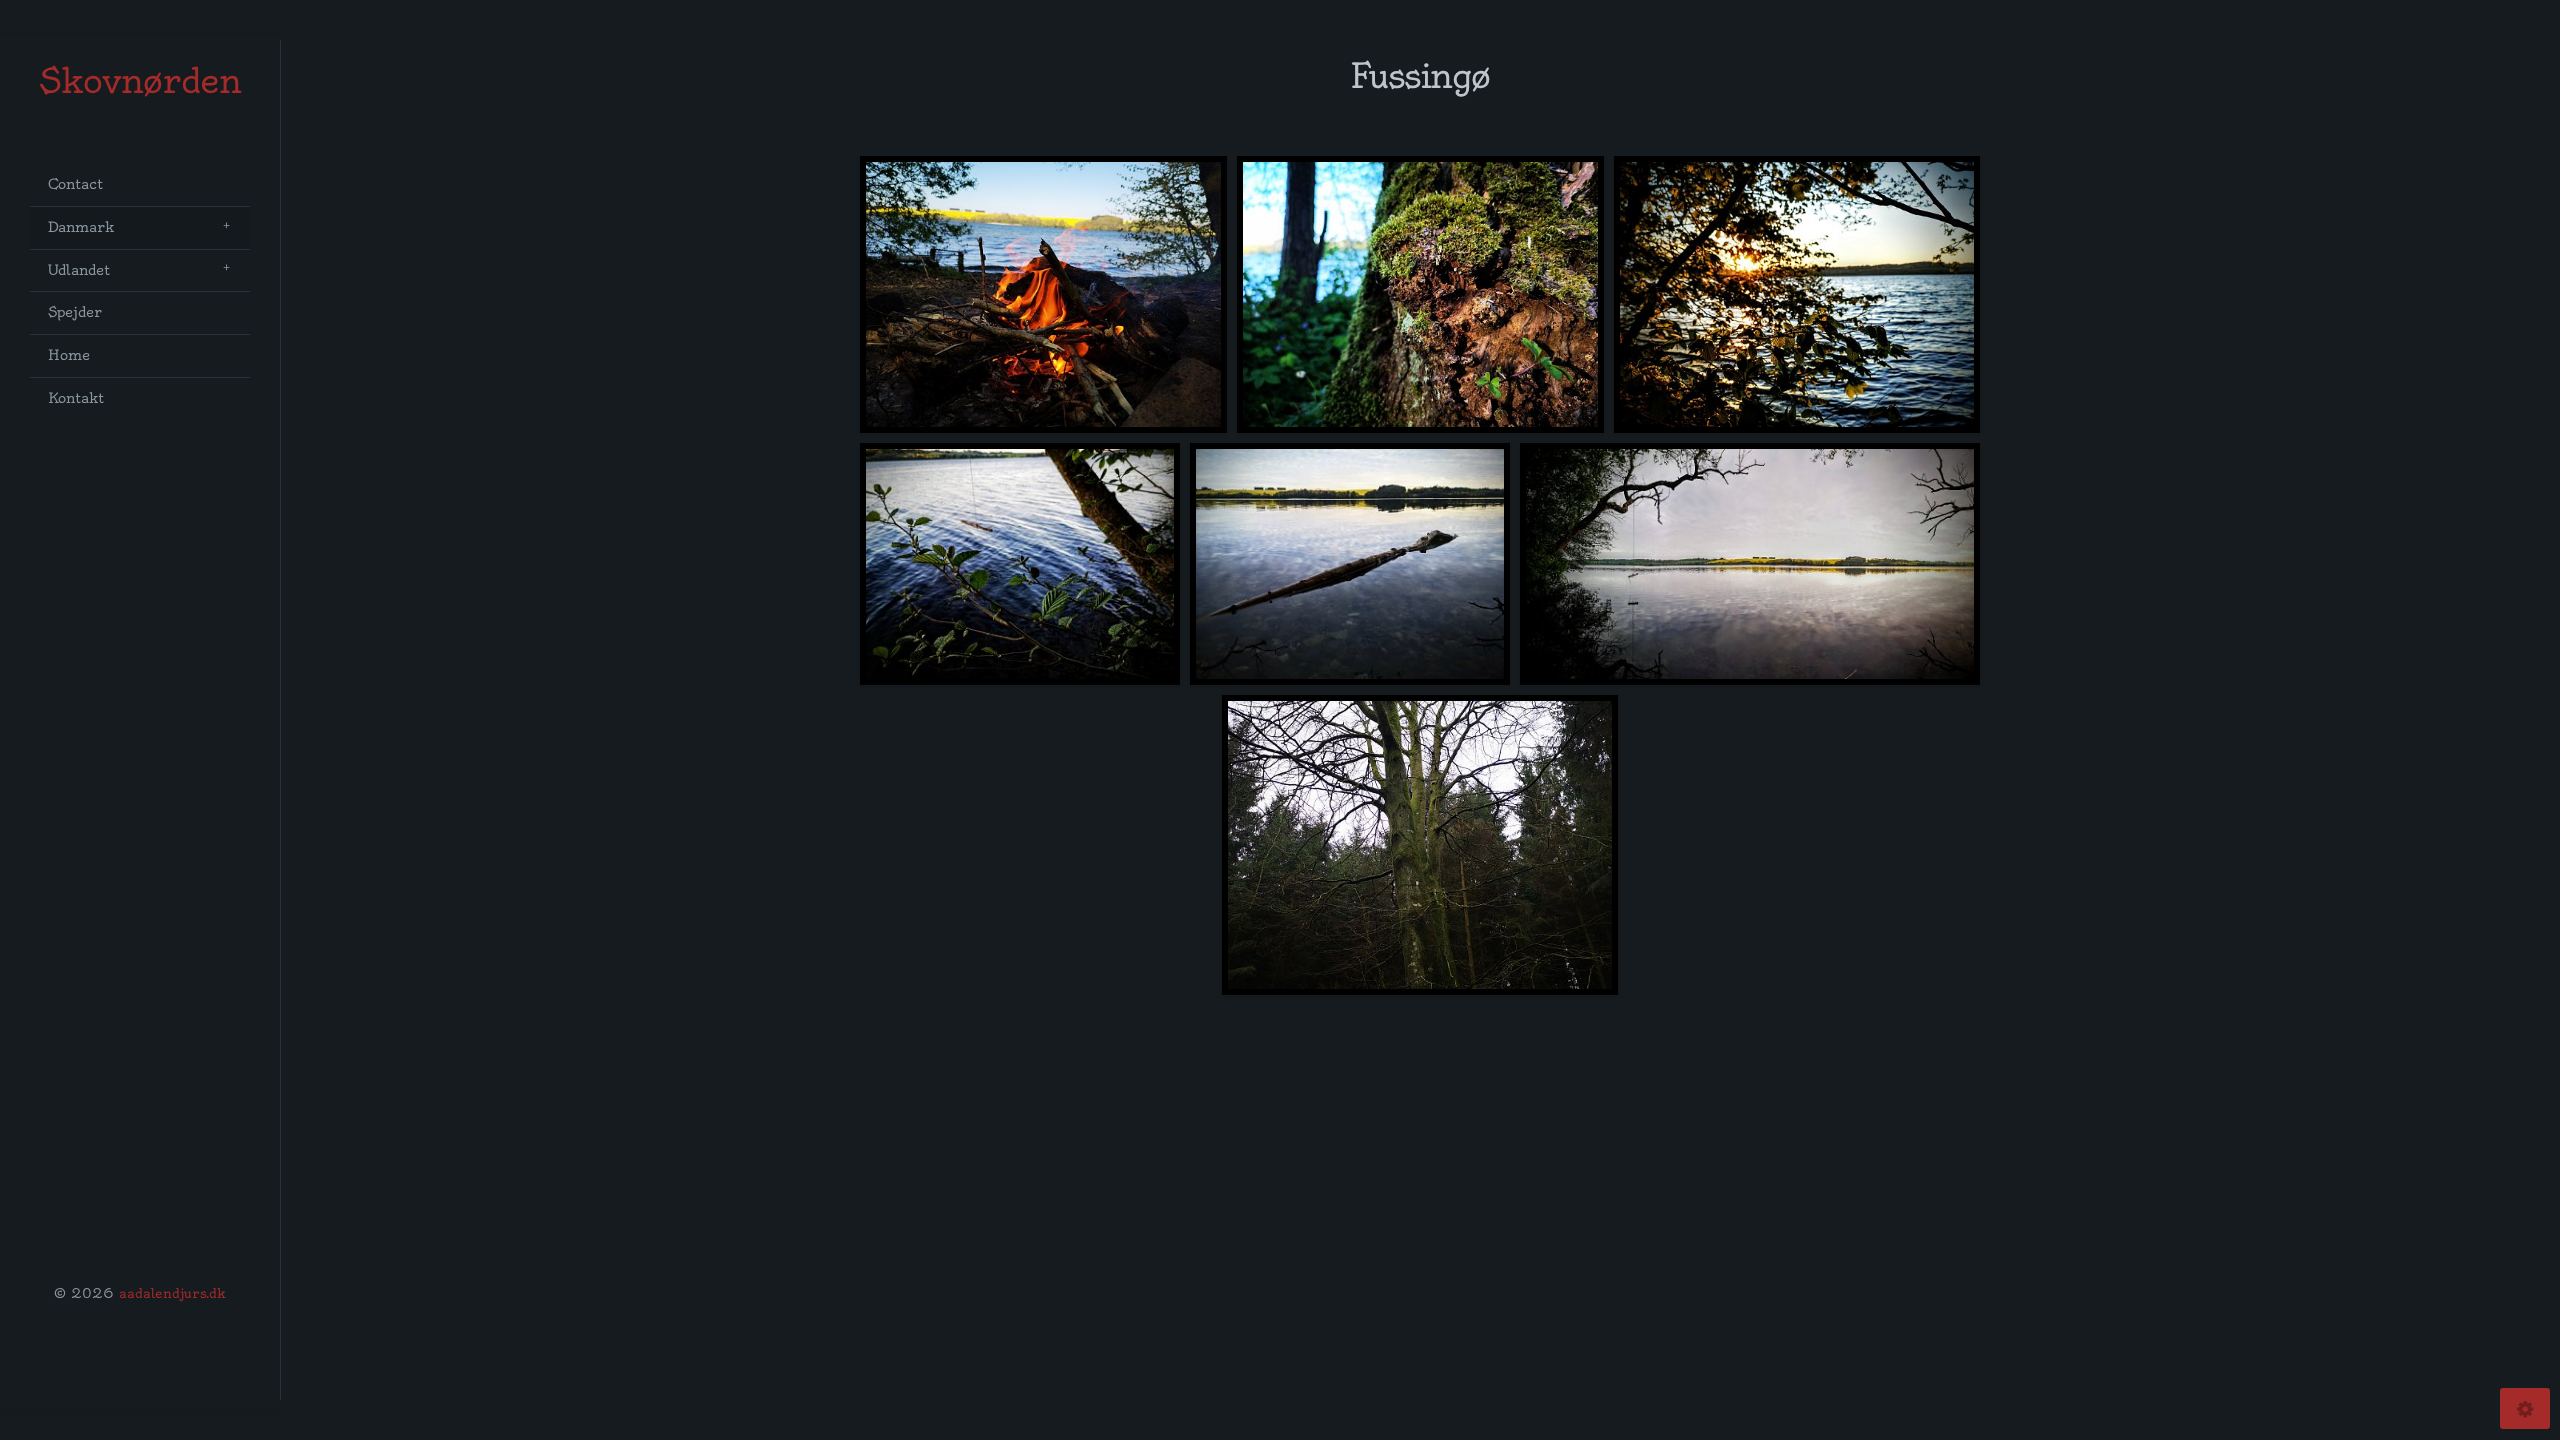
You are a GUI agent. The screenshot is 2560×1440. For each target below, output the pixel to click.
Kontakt (76, 398)
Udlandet (79, 270)
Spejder (75, 312)
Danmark (81, 227)
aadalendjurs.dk (172, 1293)
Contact (75, 184)
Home (69, 355)
